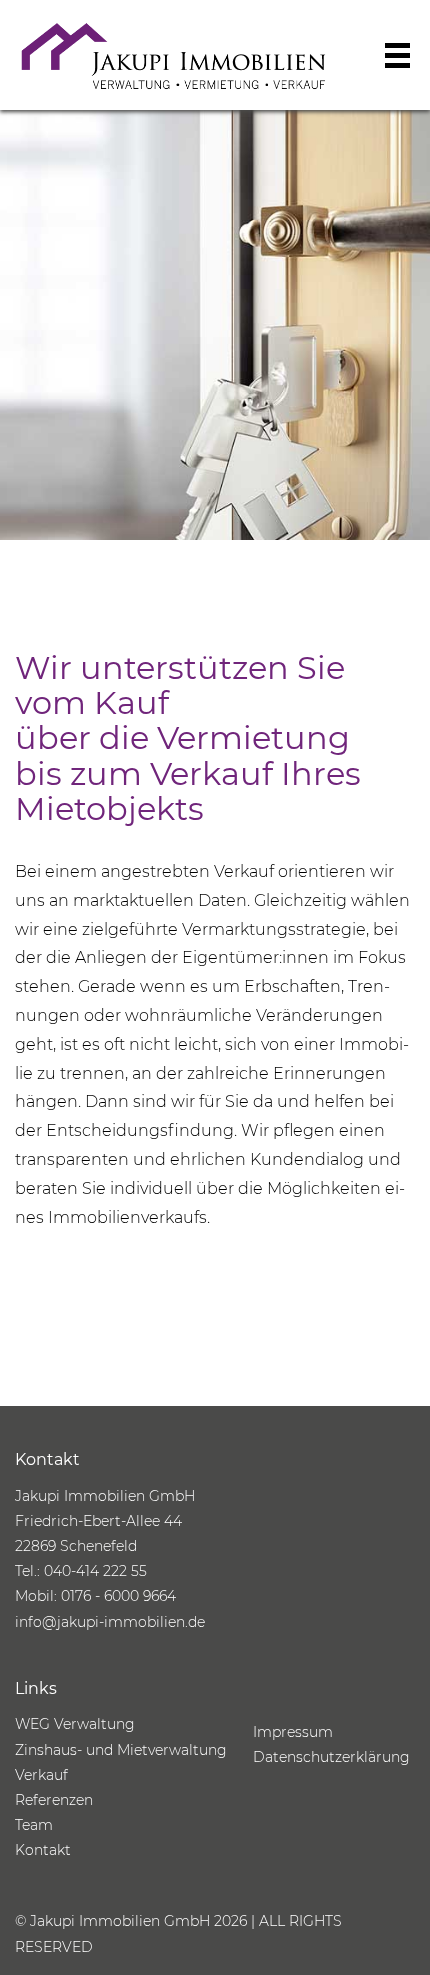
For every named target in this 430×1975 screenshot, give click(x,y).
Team (34, 1825)
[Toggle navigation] (397, 55)
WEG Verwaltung (75, 1724)
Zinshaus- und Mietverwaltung (121, 1750)
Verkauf (41, 1775)
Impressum (293, 1732)
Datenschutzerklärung (331, 1757)
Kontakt (43, 1850)
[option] (215, 325)
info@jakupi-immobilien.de (110, 1622)
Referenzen (54, 1800)
